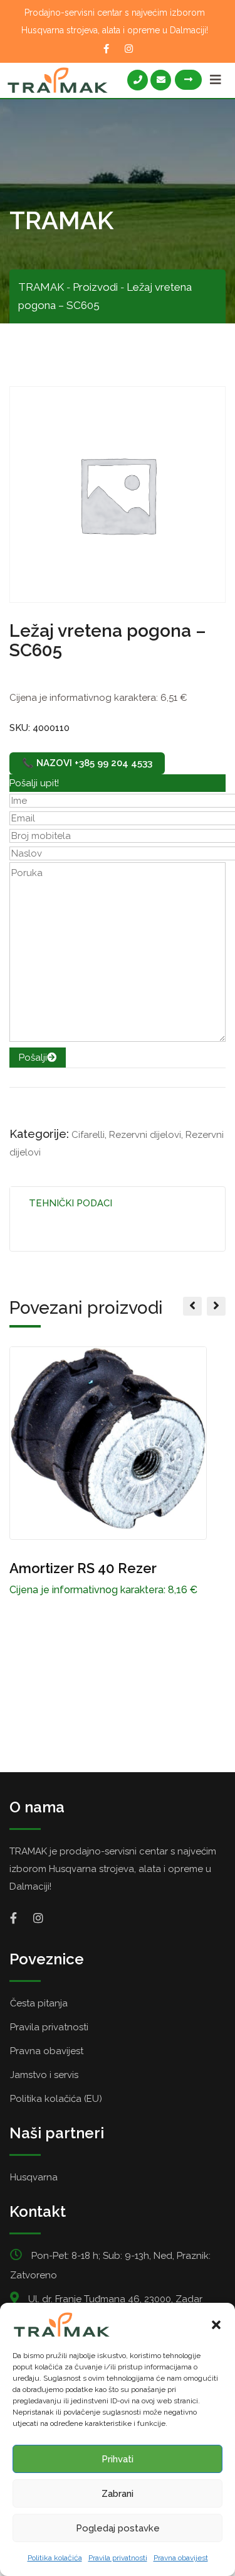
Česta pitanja (39, 2003)
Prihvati (118, 2459)
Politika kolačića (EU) (56, 2099)
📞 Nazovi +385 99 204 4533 (87, 763)
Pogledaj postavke (118, 2528)
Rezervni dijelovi (145, 1135)
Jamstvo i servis (44, 2075)
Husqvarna (34, 2177)
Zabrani (118, 2494)
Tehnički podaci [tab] (70, 1203)
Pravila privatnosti (118, 2558)
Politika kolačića (55, 2558)
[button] (216, 2325)
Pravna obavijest (181, 2558)
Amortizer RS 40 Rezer (83, 1568)
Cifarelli (88, 1135)
